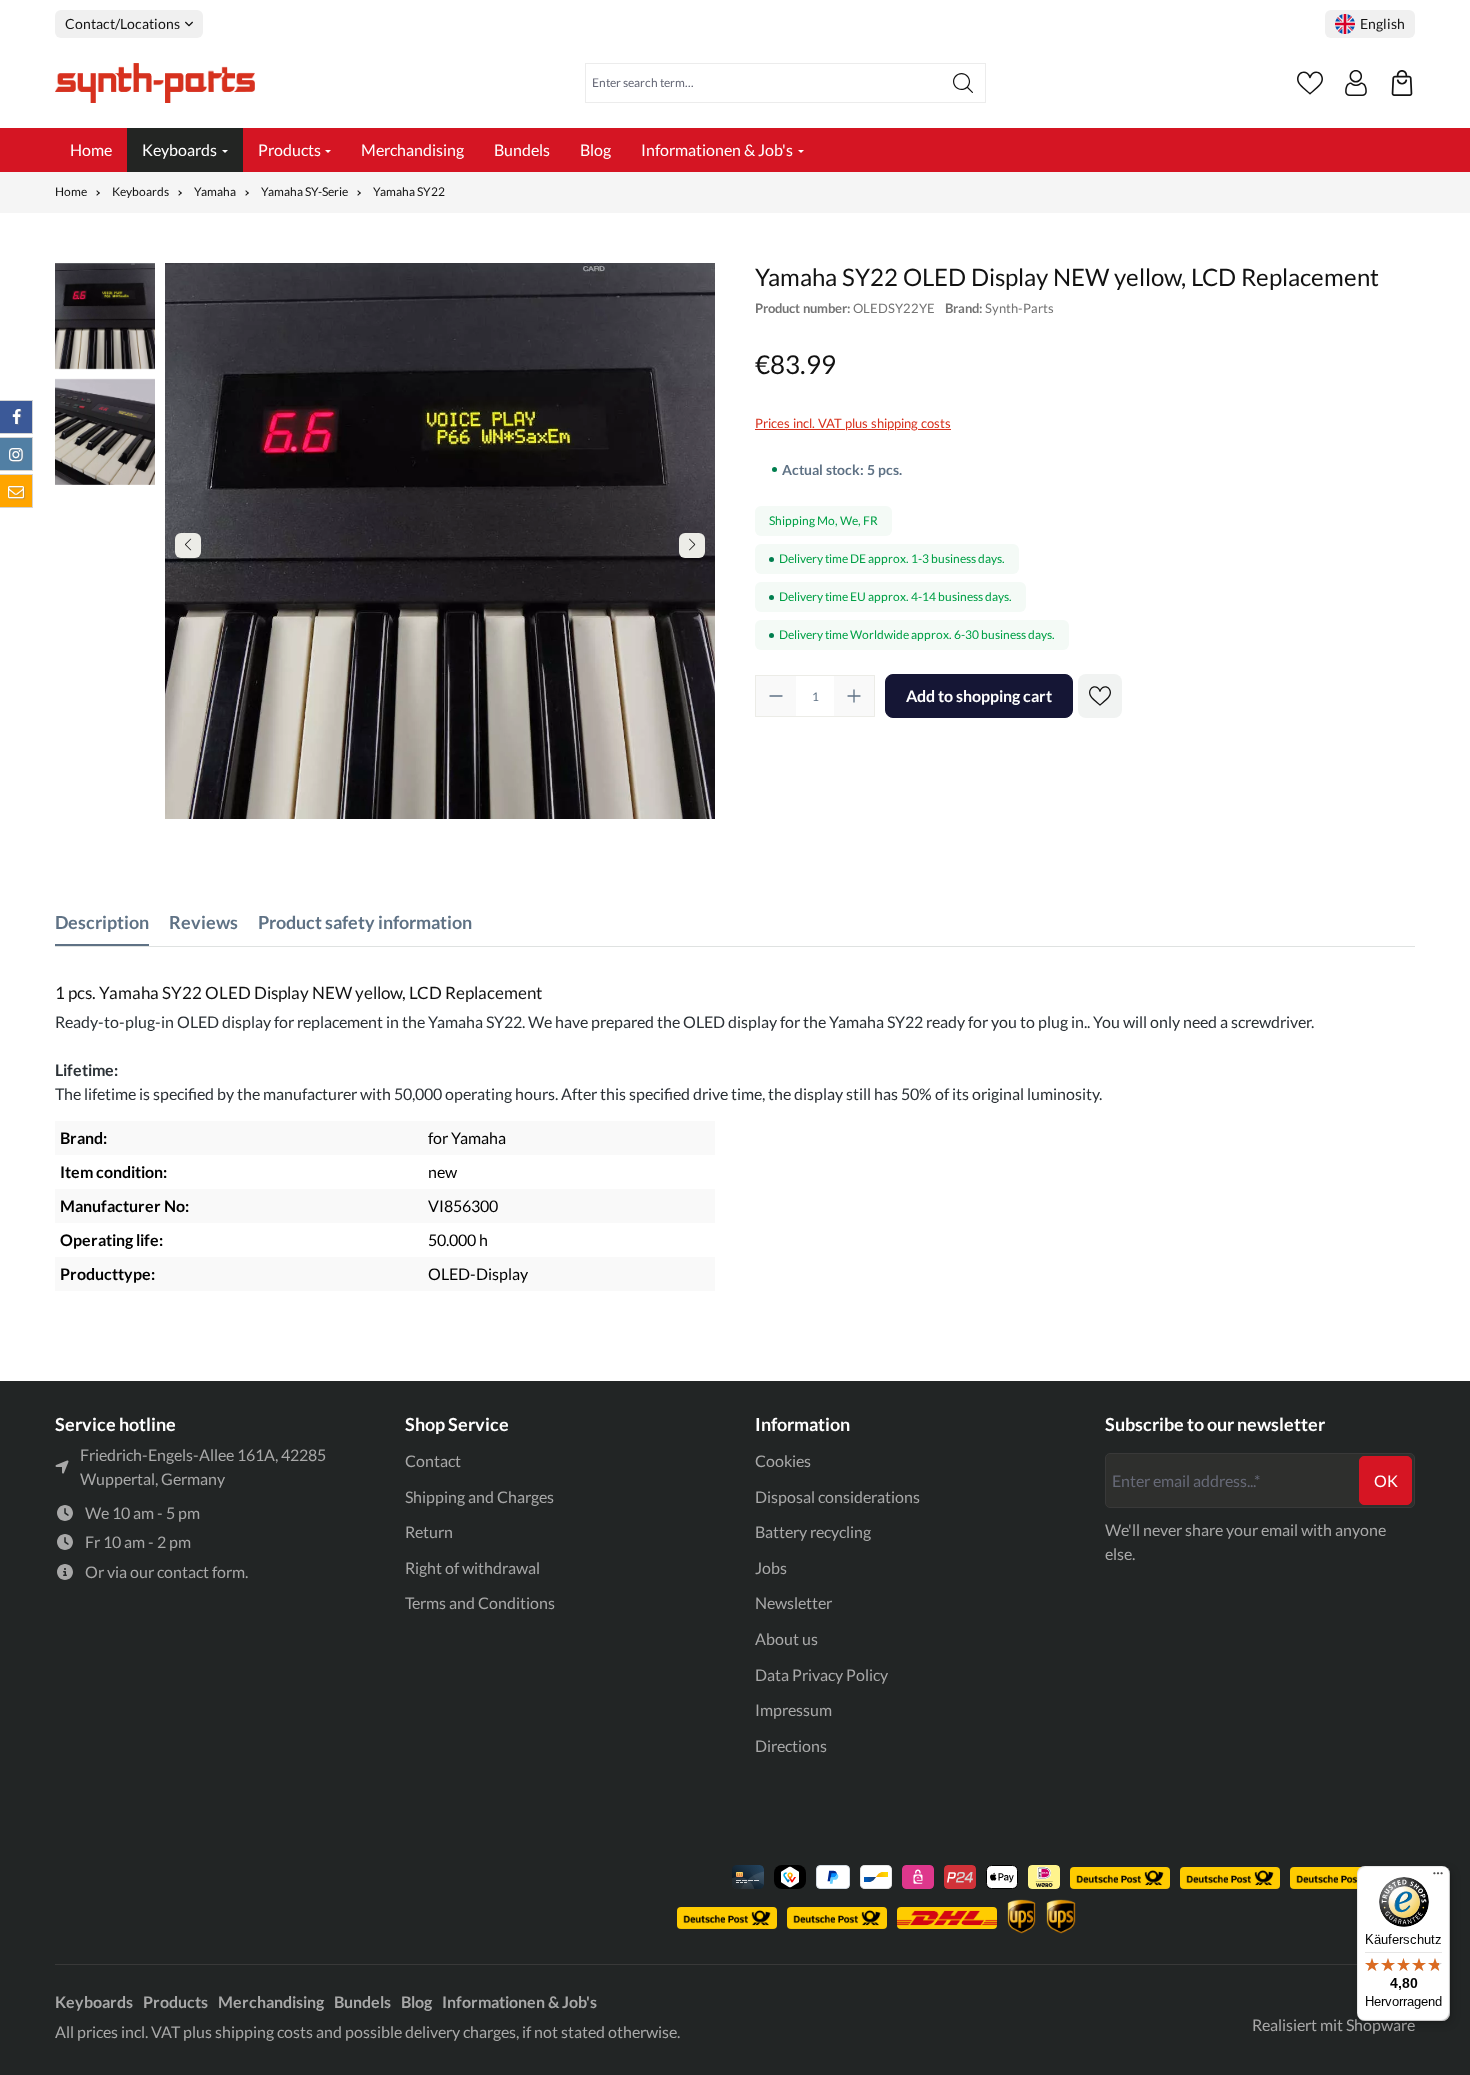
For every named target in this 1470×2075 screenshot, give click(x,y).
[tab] (102, 922)
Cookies (783, 1460)
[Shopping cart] (1402, 83)
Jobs (771, 1567)
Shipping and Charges (479, 1496)
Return (429, 1531)
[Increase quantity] (854, 696)
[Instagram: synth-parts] (16, 454)
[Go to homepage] (155, 83)
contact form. (202, 1571)
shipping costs (264, 2031)
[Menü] (1438, 1878)
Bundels (362, 2001)
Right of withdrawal (472, 1567)
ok (1386, 1480)
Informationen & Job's (519, 2001)
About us (786, 1638)
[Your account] (1356, 83)
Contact (433, 1460)
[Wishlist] (1310, 83)
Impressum (793, 1709)
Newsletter (793, 1602)
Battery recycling (813, 1531)
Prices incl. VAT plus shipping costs (853, 423)
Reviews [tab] (203, 922)
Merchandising (271, 2001)
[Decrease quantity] (776, 696)
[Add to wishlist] (1100, 696)
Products (175, 2001)
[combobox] (763, 83)
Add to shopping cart (979, 695)
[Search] (963, 83)
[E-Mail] (16, 491)
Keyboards (94, 2001)
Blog (416, 2001)
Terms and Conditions (480, 1602)
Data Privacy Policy (821, 1674)
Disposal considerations (837, 1496)
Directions (791, 1745)
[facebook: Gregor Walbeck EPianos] (16, 417)
